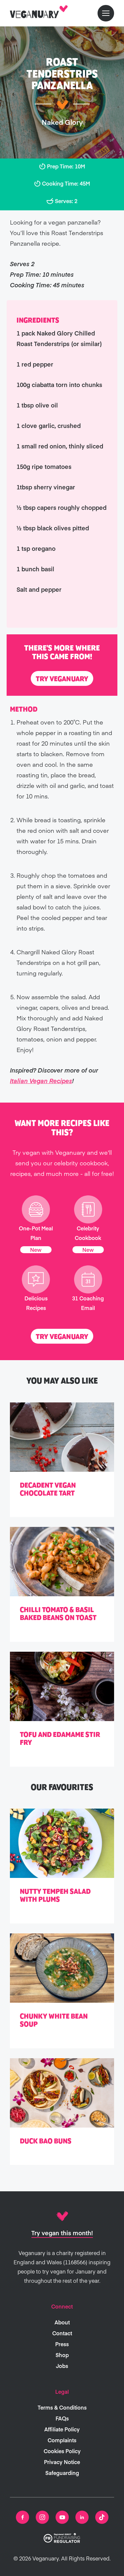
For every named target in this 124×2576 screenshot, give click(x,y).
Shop (62, 2355)
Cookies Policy (62, 2451)
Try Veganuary (62, 679)
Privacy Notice (62, 2462)
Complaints (62, 2440)
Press (62, 2344)
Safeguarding (62, 2473)
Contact (62, 2333)
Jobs (62, 2366)
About (62, 2322)
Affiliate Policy (62, 2429)
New (36, 1250)
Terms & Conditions (62, 2407)
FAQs (62, 2418)
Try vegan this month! (62, 2233)
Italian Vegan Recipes (41, 1081)
